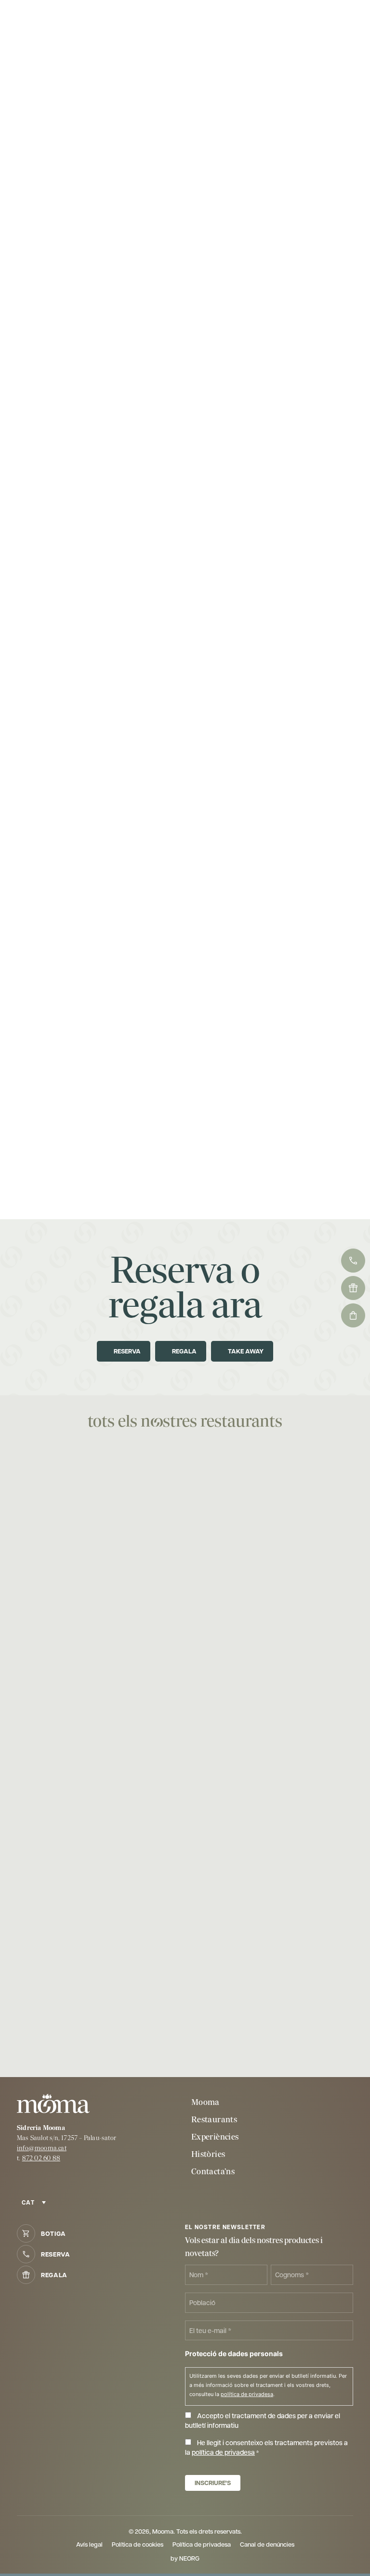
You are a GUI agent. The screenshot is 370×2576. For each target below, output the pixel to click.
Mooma (205, 2102)
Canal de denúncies (267, 2544)
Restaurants (214, 2120)
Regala (54, 2275)
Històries (208, 2154)
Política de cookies (138, 2544)
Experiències (215, 2137)
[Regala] (83, 22)
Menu (332, 22)
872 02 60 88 (41, 2158)
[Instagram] (63, 2180)
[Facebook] (24, 2180)
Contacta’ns (213, 2172)
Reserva (56, 2254)
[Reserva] (67, 22)
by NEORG (185, 2558)
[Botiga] (51, 22)
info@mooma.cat (42, 2148)
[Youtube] (44, 2180)
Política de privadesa (202, 2544)
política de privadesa (247, 2394)
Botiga (53, 2233)
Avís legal (89, 2544)
